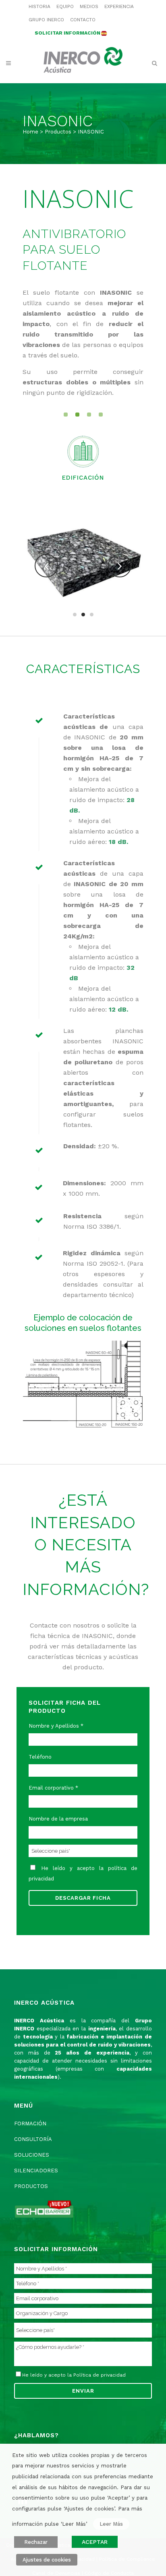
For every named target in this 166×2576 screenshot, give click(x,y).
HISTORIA (39, 6)
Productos (58, 132)
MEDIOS (89, 6)
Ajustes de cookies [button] (47, 2560)
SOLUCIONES (32, 2155)
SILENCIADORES (36, 2171)
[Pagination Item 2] (77, 415)
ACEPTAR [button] (95, 2542)
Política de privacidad (100, 2375)
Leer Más (111, 2524)
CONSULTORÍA (33, 2139)
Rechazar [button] (36, 2542)
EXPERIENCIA (119, 6)
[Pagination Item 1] (66, 415)
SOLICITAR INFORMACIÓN (67, 33)
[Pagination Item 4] (101, 415)
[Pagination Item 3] (89, 415)
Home (30, 132)
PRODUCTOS (31, 2186)
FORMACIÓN (30, 2123)
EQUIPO (65, 6)
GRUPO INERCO (46, 20)
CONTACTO (83, 20)
